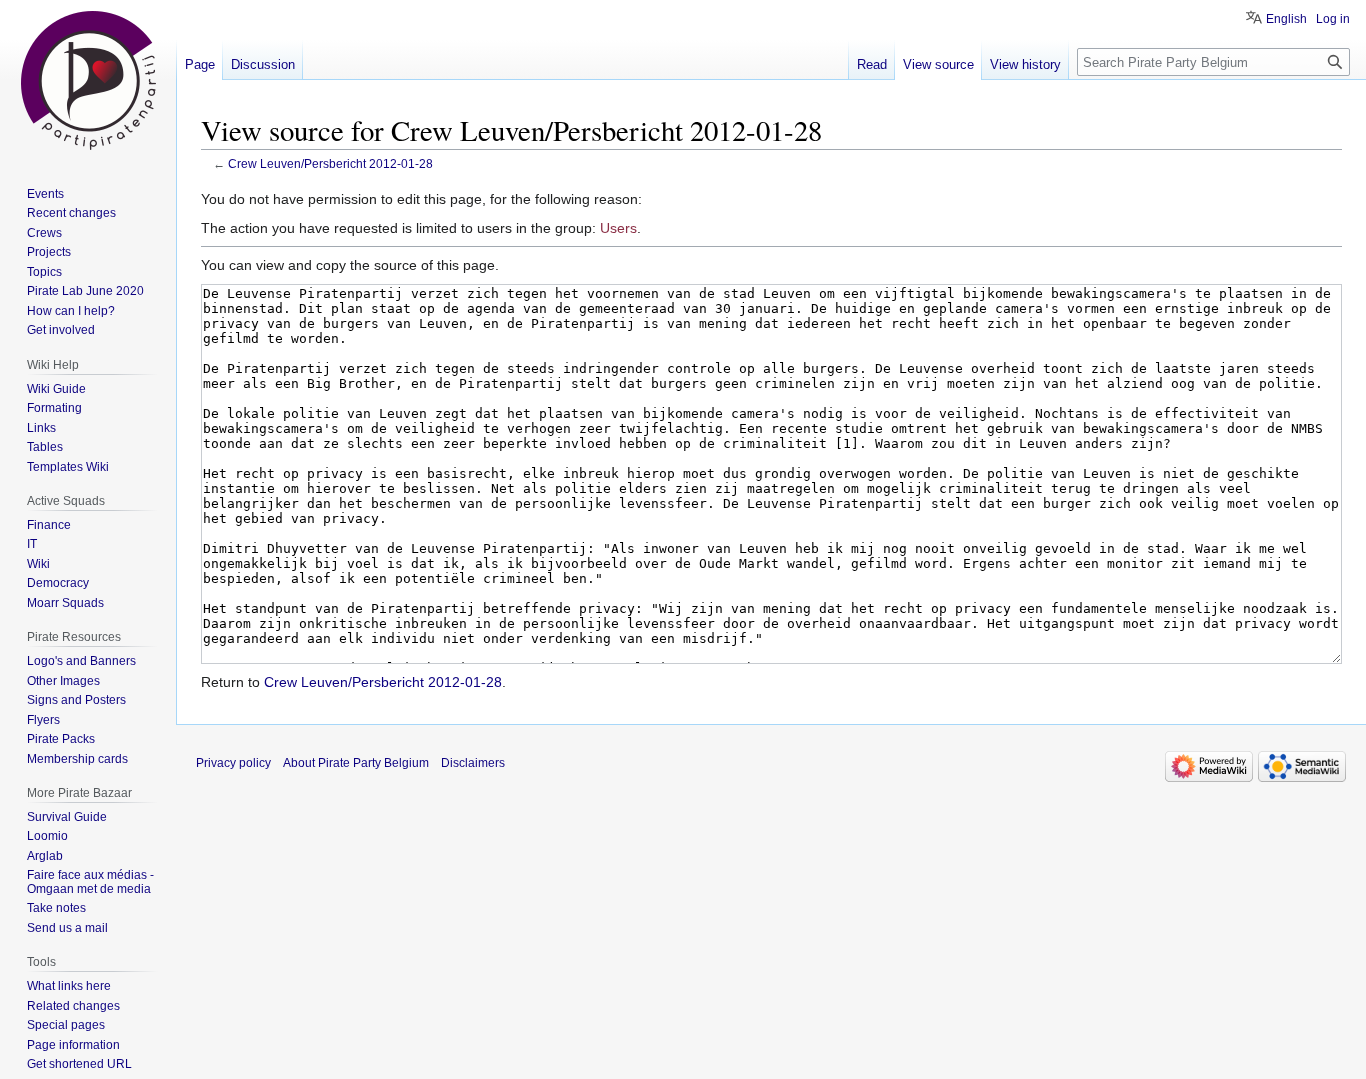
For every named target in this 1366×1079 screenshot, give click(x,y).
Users (618, 228)
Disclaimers (473, 763)
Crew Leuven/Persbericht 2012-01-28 (330, 163)
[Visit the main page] (88, 80)
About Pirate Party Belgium (356, 763)
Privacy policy (233, 763)
